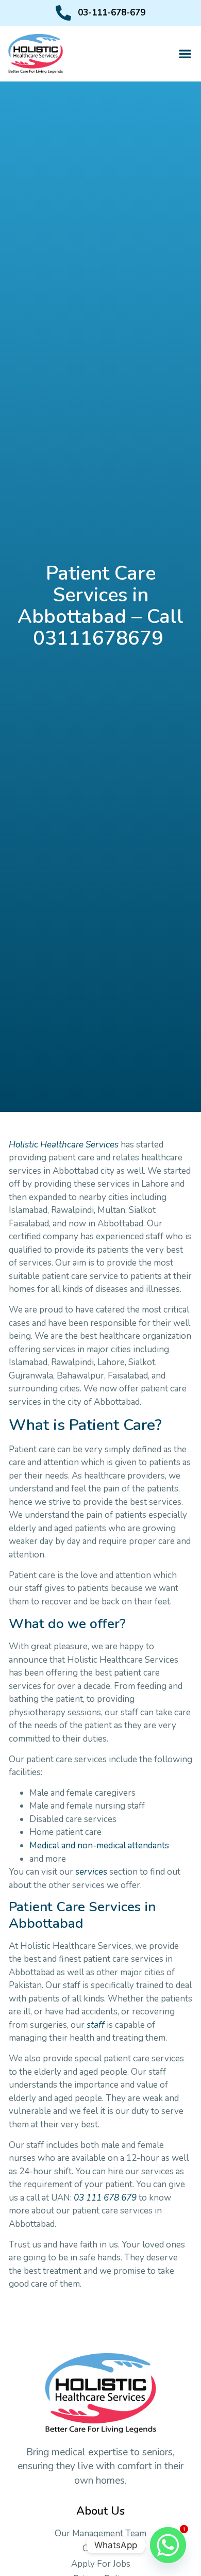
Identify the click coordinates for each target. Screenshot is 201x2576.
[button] (185, 53)
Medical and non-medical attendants (99, 1845)
